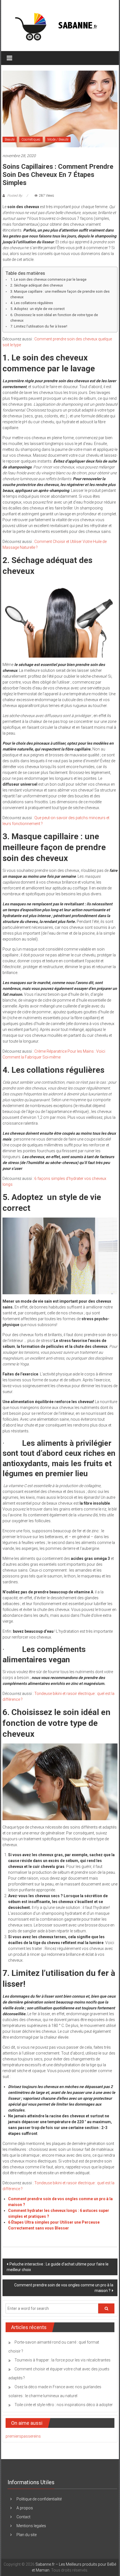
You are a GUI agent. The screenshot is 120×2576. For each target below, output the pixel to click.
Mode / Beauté (58, 139)
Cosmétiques (31, 139)
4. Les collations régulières (32, 303)
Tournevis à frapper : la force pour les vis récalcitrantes (63, 2360)
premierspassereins (23, 2436)
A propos (25, 2508)
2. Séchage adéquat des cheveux (37, 285)
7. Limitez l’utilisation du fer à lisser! (39, 326)
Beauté (10, 139)
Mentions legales (31, 2526)
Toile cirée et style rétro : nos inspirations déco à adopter (64, 2405)
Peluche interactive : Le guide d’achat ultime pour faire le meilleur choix (58, 2267)
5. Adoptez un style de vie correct (38, 309)
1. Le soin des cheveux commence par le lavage (48, 279)
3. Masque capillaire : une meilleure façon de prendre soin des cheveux (60, 294)
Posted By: (15, 196)
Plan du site (27, 2535)
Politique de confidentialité (39, 2499)
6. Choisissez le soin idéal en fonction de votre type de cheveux (54, 318)
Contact (23, 2517)
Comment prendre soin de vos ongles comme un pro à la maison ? (64, 2288)
